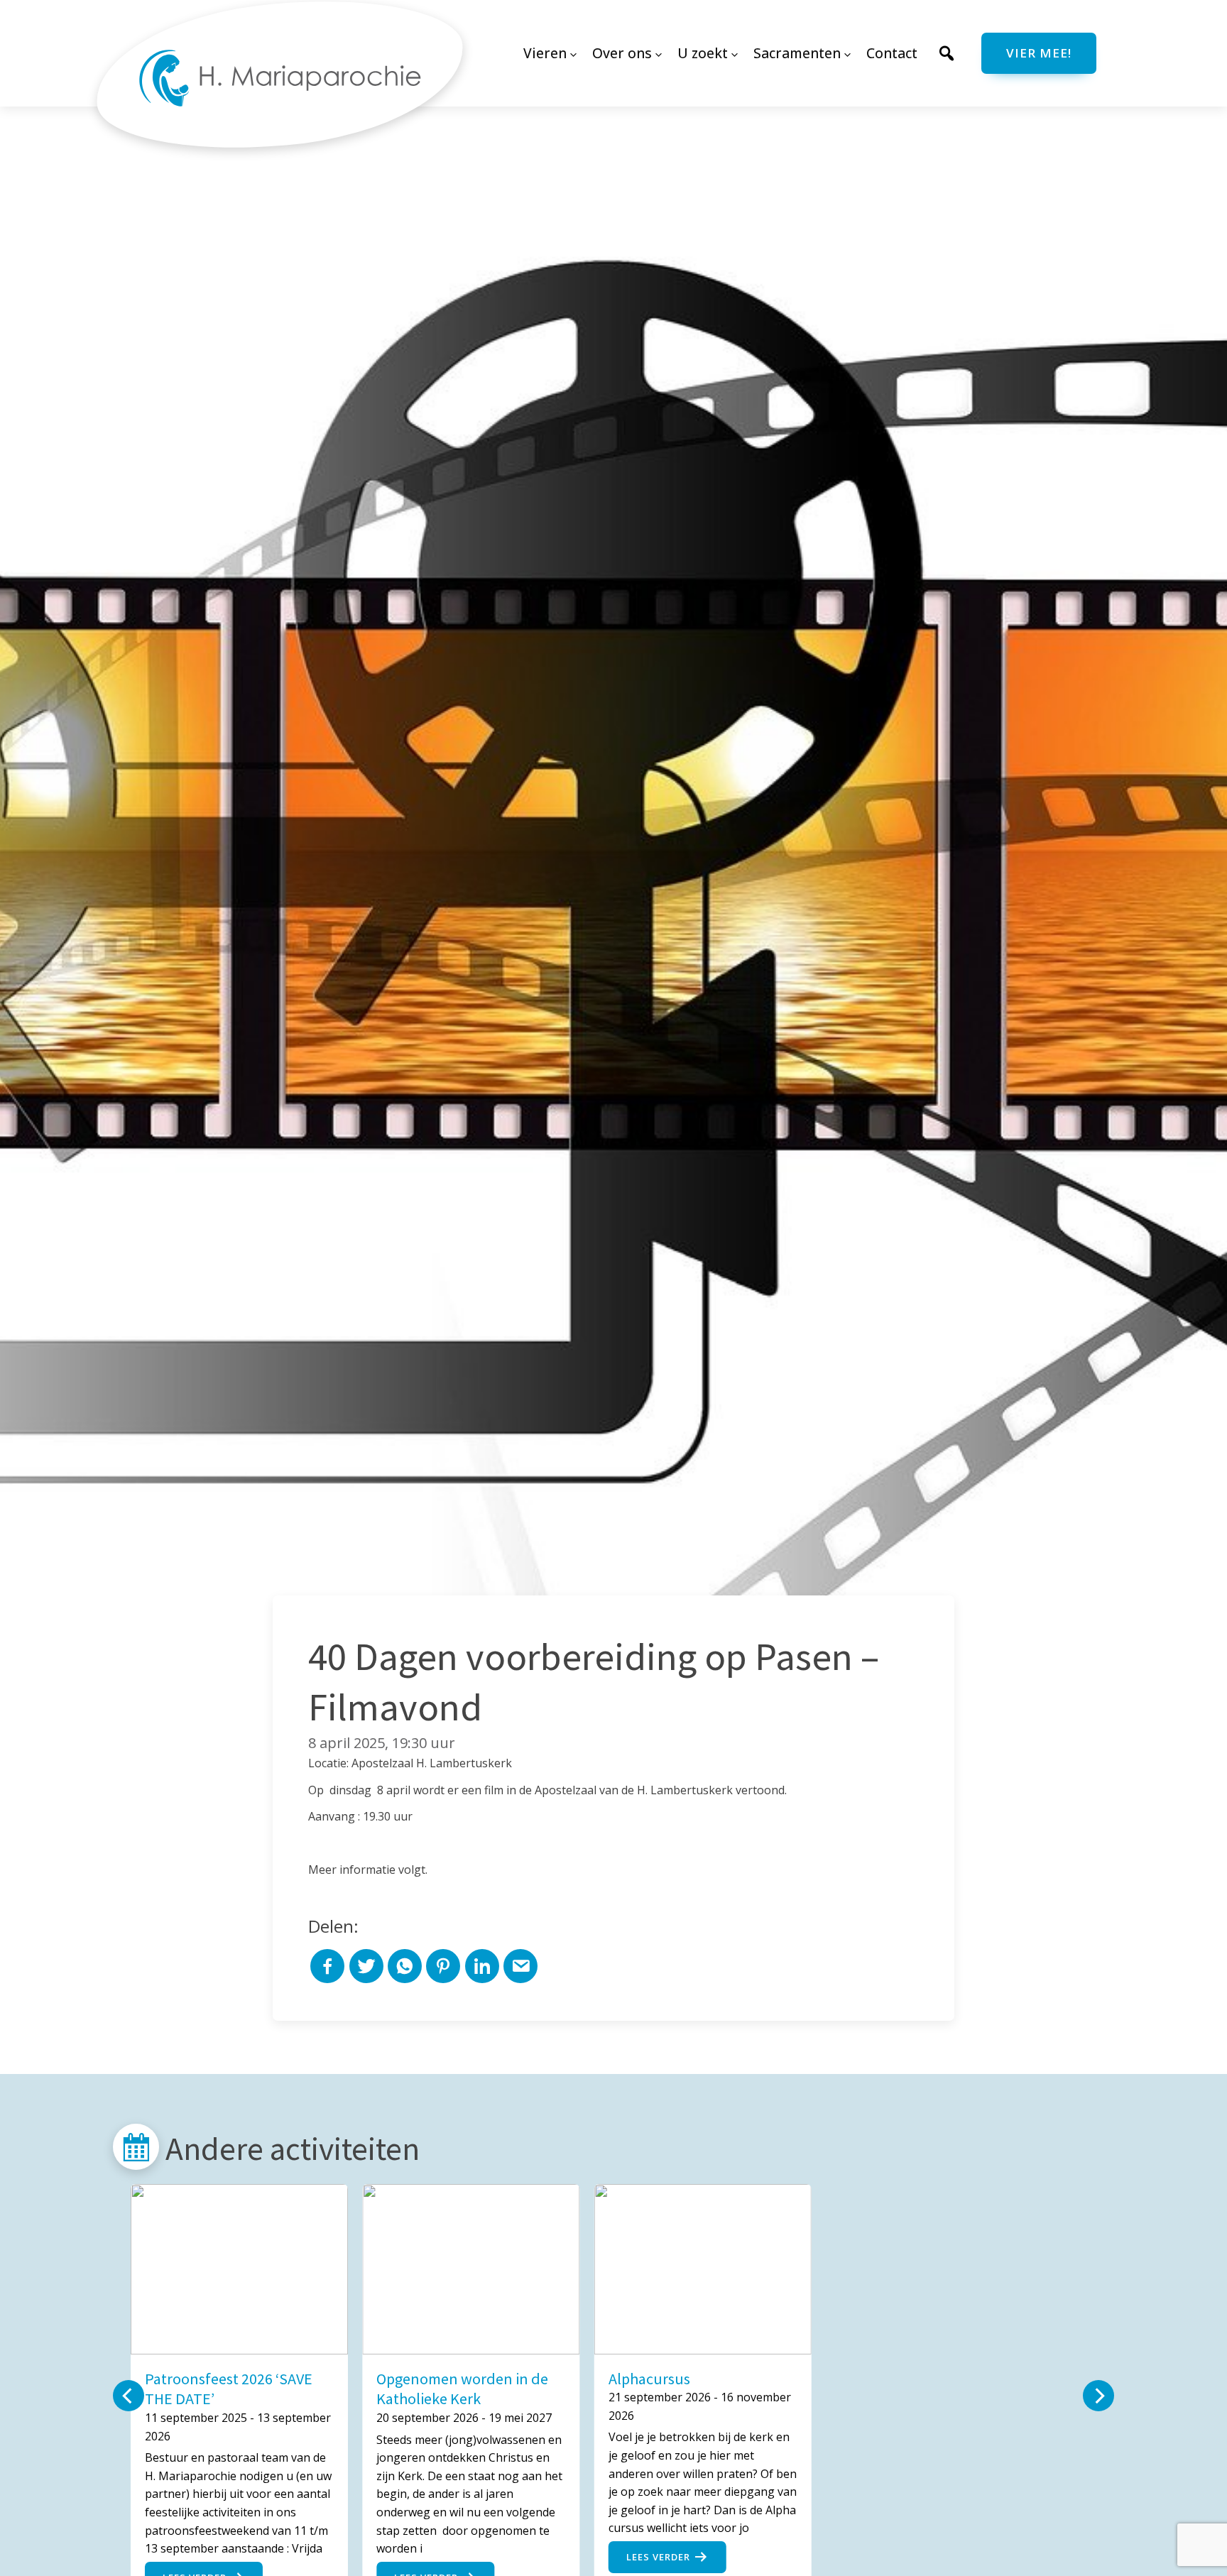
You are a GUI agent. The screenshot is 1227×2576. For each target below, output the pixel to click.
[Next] (1098, 2396)
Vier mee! (1039, 53)
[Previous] (129, 2396)
